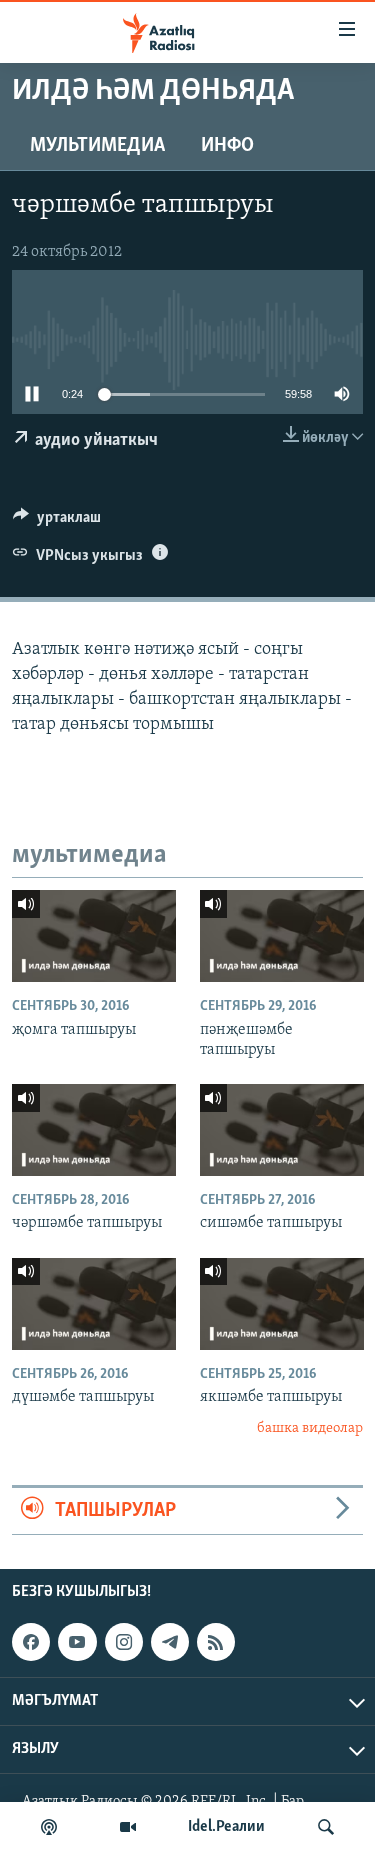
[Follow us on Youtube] (77, 1642)
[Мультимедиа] (128, 1827)
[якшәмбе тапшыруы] (282, 1304)
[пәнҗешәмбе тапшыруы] (282, 936)
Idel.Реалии (226, 1827)
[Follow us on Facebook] (31, 1642)
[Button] (57, 522)
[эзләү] (326, 1827)
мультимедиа (97, 146)
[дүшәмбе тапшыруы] (94, 1304)
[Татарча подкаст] (49, 1827)
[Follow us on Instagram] (124, 1642)
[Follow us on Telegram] (170, 1642)
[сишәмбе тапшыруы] (282, 1130)
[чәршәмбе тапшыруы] (94, 1130)
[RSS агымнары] (216, 1642)
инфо (227, 146)
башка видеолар (310, 1428)
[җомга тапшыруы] (94, 936)
